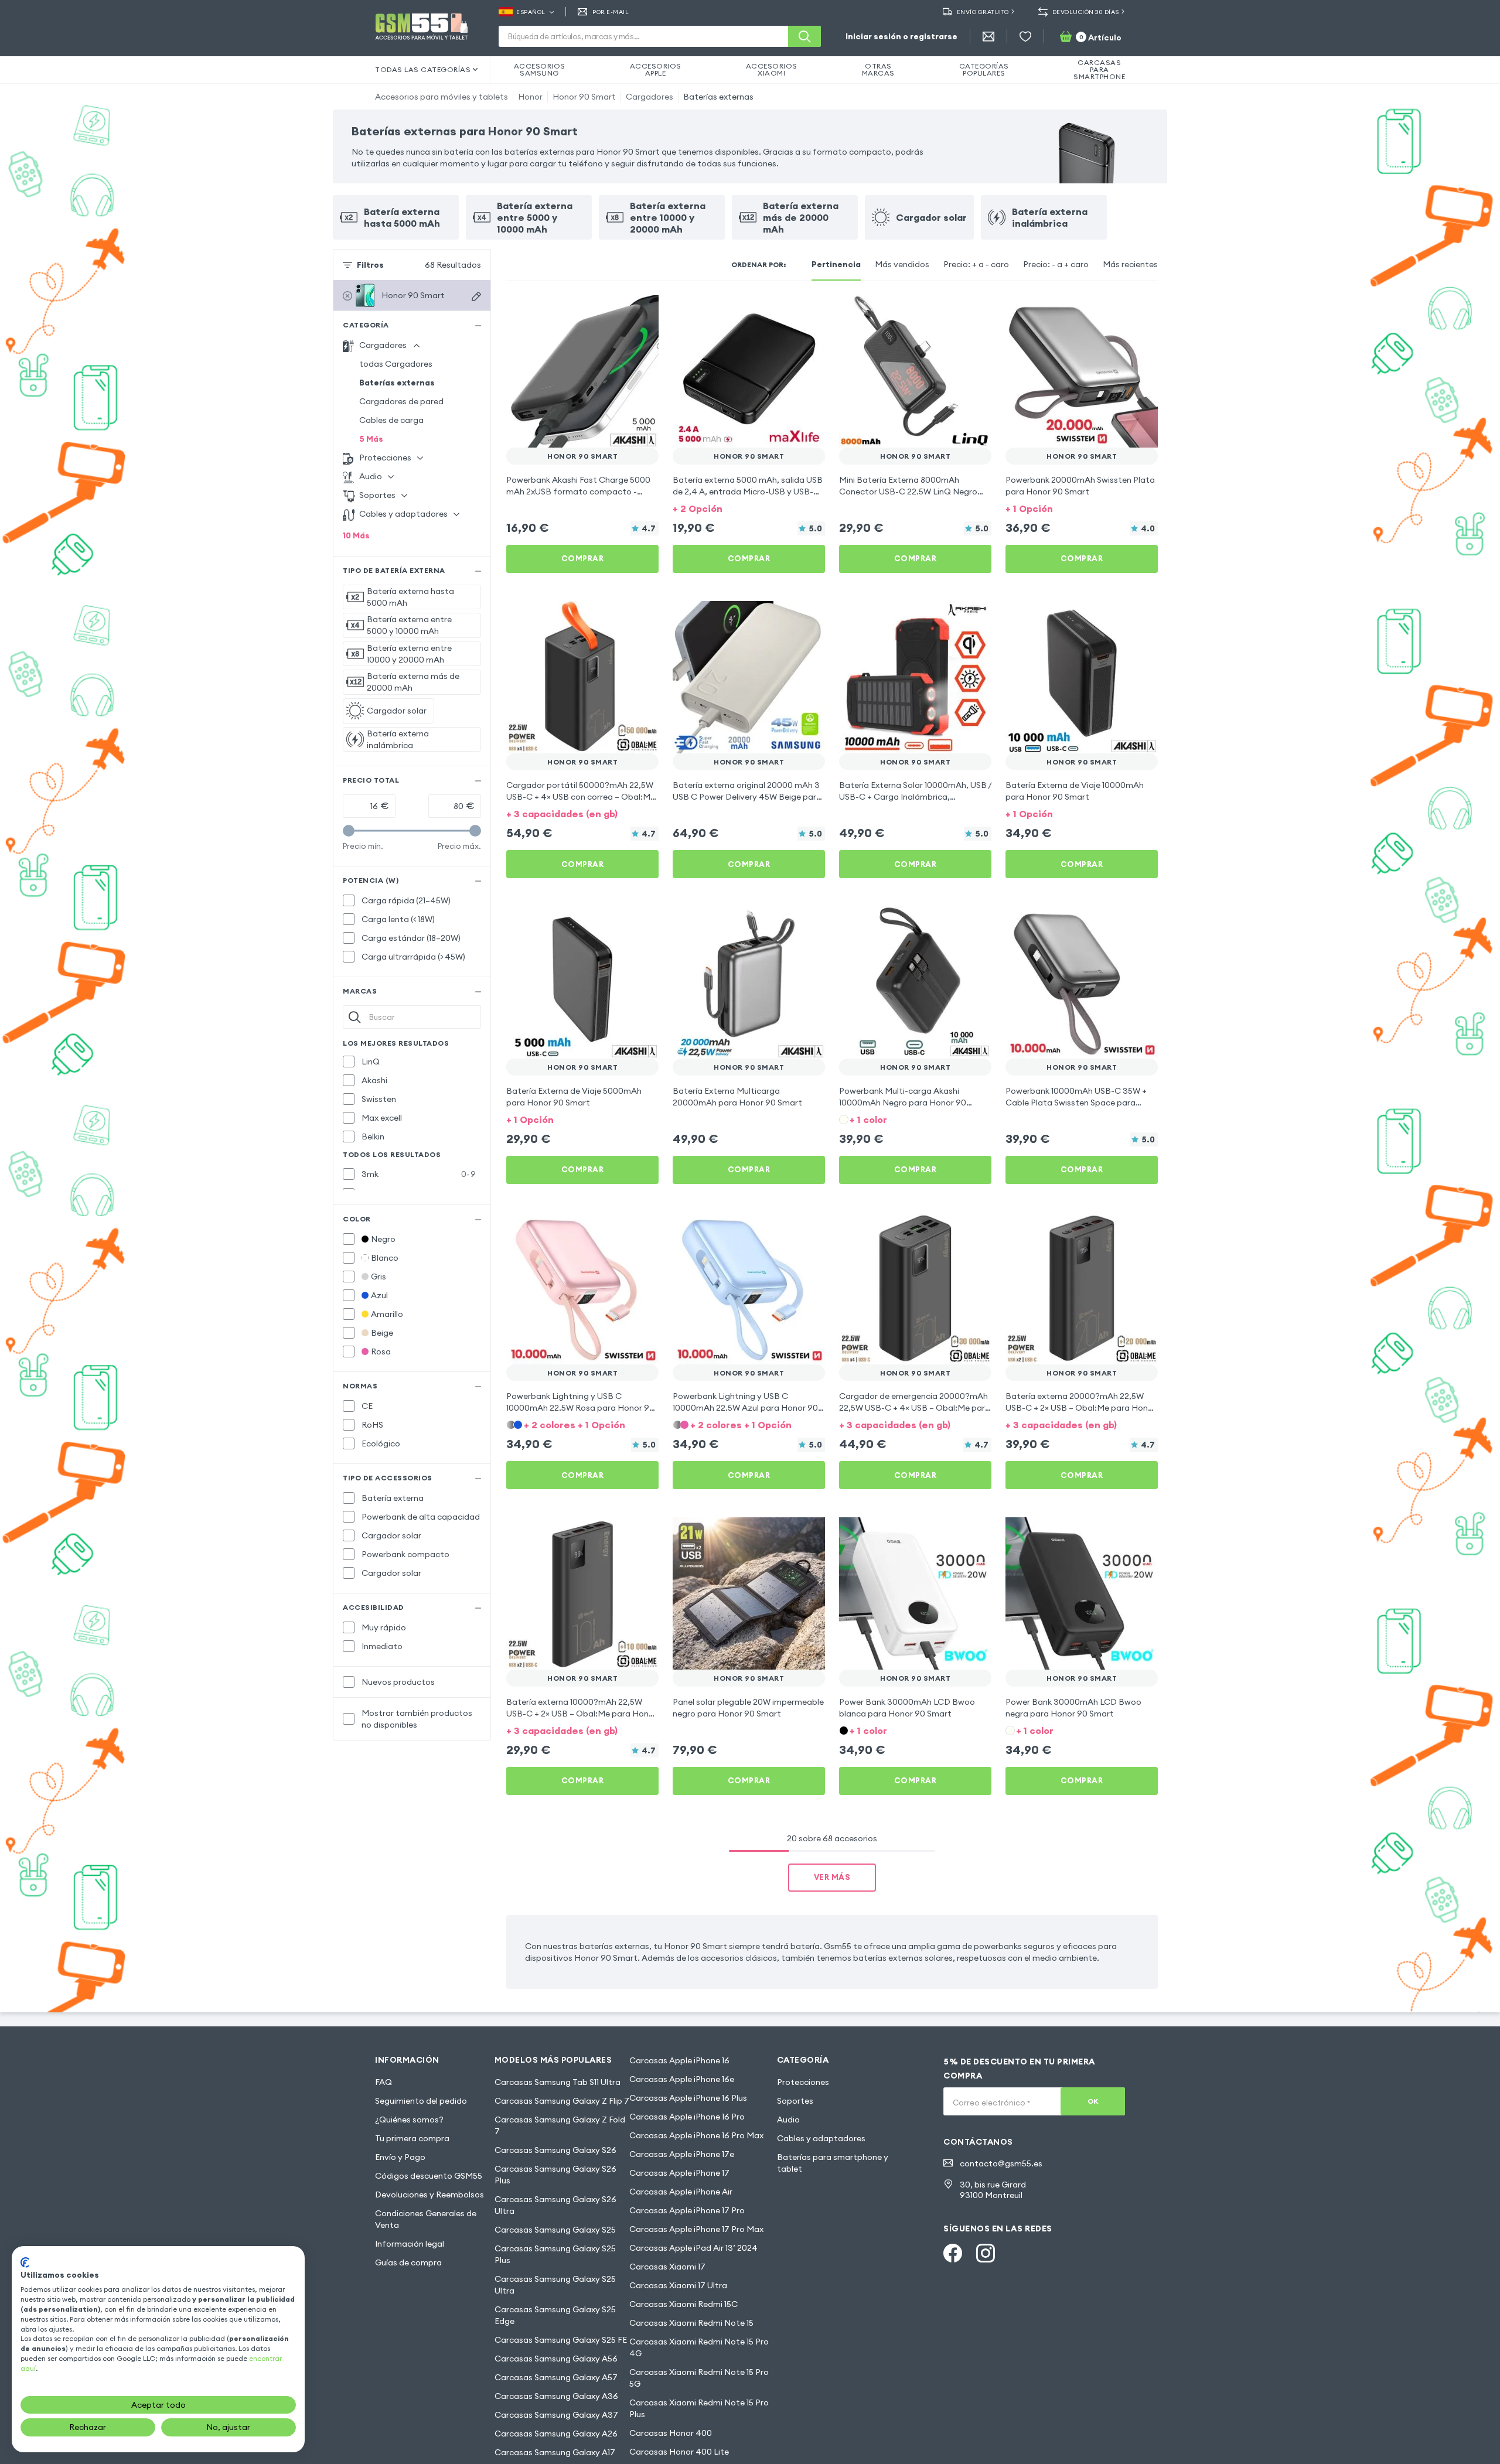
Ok (1093, 2101)
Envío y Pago (400, 2157)
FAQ (383, 2082)
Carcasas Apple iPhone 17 (679, 2173)
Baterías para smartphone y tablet (833, 2163)
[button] (749, 508)
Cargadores (650, 97)
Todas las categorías (423, 69)
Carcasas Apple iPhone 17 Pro (687, 2210)
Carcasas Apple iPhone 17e (682, 2154)
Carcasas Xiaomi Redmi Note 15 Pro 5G (699, 2378)
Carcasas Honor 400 (671, 2433)
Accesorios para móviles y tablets (442, 97)
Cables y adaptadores (821, 2138)
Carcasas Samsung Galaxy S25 (555, 2230)
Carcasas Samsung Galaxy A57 (556, 2377)
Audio (788, 2120)
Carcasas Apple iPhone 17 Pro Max (696, 2229)
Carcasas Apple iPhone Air (681, 2192)
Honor (530, 97)
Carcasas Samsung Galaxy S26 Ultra (555, 2205)
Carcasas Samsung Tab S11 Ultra (558, 2082)
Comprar (583, 558)
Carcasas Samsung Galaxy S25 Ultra (555, 2285)
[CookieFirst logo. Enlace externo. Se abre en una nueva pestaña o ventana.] (25, 2262)
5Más (371, 439)
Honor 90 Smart (584, 97)
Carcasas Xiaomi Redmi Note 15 (691, 2323)
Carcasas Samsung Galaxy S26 (555, 2150)
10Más (356, 535)
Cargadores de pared (401, 401)
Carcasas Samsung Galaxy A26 (556, 2434)
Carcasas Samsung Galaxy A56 (556, 2359)
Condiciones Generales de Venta (426, 2219)
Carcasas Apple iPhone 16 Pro (687, 2117)
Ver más (832, 1877)
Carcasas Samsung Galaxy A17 (555, 2452)
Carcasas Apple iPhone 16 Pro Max (696, 2135)
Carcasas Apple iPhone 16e (682, 2079)
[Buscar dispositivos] (476, 296)
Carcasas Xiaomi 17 (667, 2267)
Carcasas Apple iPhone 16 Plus (688, 2098)
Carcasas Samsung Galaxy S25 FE (561, 2340)
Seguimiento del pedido (421, 2101)
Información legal (410, 2244)
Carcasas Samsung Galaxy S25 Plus (555, 2254)
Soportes (795, 2101)
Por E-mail (611, 12)
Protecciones (803, 2082)
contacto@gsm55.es (1001, 2163)
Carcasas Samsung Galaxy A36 (556, 2396)
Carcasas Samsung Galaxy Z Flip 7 (562, 2101)
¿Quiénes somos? (409, 2120)
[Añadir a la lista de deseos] (642, 312)
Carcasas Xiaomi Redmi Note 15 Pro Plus (699, 2408)
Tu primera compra (412, 2138)
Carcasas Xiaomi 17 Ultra (678, 2285)
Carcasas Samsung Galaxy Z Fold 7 (560, 2125)
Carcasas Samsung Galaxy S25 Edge (555, 2315)
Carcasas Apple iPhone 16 (679, 2060)
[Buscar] (804, 36)
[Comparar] (619, 312)
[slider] (349, 831)
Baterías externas (718, 97)
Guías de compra (408, 2262)
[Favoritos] (1025, 36)
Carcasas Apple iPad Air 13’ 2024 (693, 2248)
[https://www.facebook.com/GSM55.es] (953, 2253)
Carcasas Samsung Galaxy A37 (556, 2415)
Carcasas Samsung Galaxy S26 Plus (555, 2175)
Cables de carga (391, 420)
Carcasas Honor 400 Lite (679, 2452)
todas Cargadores (396, 364)
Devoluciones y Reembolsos (429, 2195)
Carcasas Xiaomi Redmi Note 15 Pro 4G (699, 2347)
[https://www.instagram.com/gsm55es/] (986, 2253)
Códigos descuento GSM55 (429, 2176)
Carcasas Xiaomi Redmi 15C (683, 2304)
